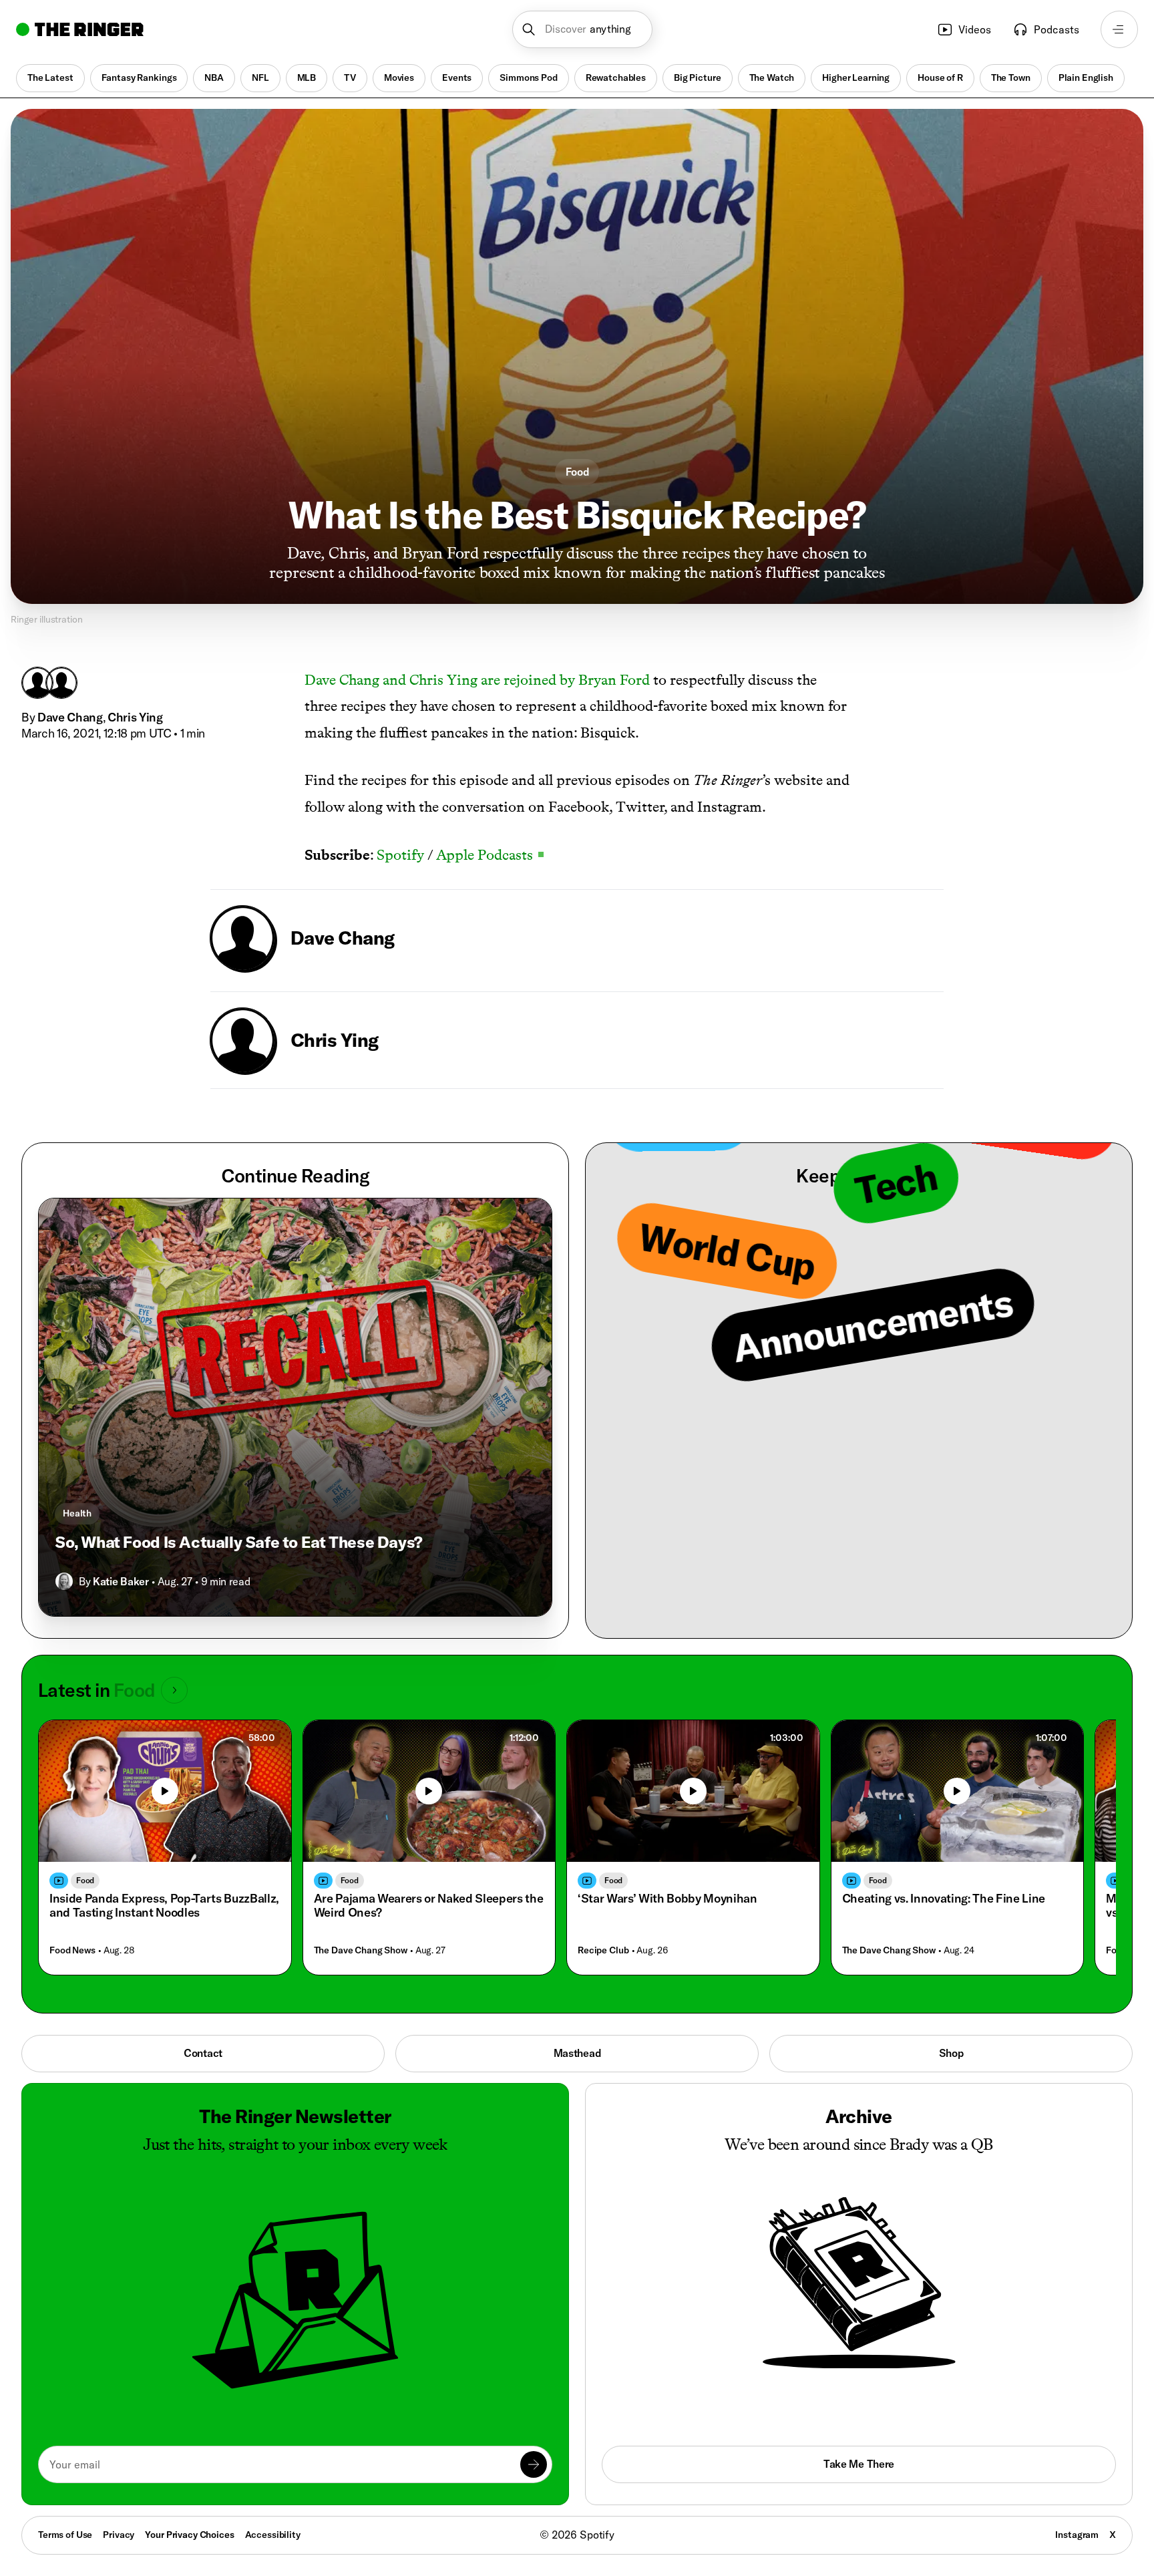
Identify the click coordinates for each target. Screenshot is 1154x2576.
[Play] (165, 1791)
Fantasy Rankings (139, 77)
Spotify (399, 855)
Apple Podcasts (490, 855)
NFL (260, 77)
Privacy (119, 2535)
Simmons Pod (528, 77)
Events (457, 77)
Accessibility (273, 2535)
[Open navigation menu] (1119, 29)
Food (577, 472)
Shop (951, 2053)
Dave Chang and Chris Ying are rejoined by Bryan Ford (477, 680)
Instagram (1077, 2535)
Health (77, 1513)
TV (350, 77)
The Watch (772, 77)
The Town (1011, 77)
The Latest (50, 77)
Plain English (1086, 77)
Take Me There (859, 2464)
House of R (940, 77)
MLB (307, 77)
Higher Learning (856, 77)
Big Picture (697, 77)
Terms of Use (65, 2535)
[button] (583, 29)
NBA (214, 77)
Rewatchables (616, 77)
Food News (72, 1950)
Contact (203, 2053)
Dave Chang (70, 717)
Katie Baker (121, 1581)
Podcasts (1056, 29)
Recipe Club (603, 1950)
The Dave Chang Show (361, 1950)
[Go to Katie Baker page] (64, 1581)
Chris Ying (135, 717)
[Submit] (534, 2464)
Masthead (577, 2053)
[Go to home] (80, 29)
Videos (975, 29)
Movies (399, 77)
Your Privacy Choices (189, 2535)
